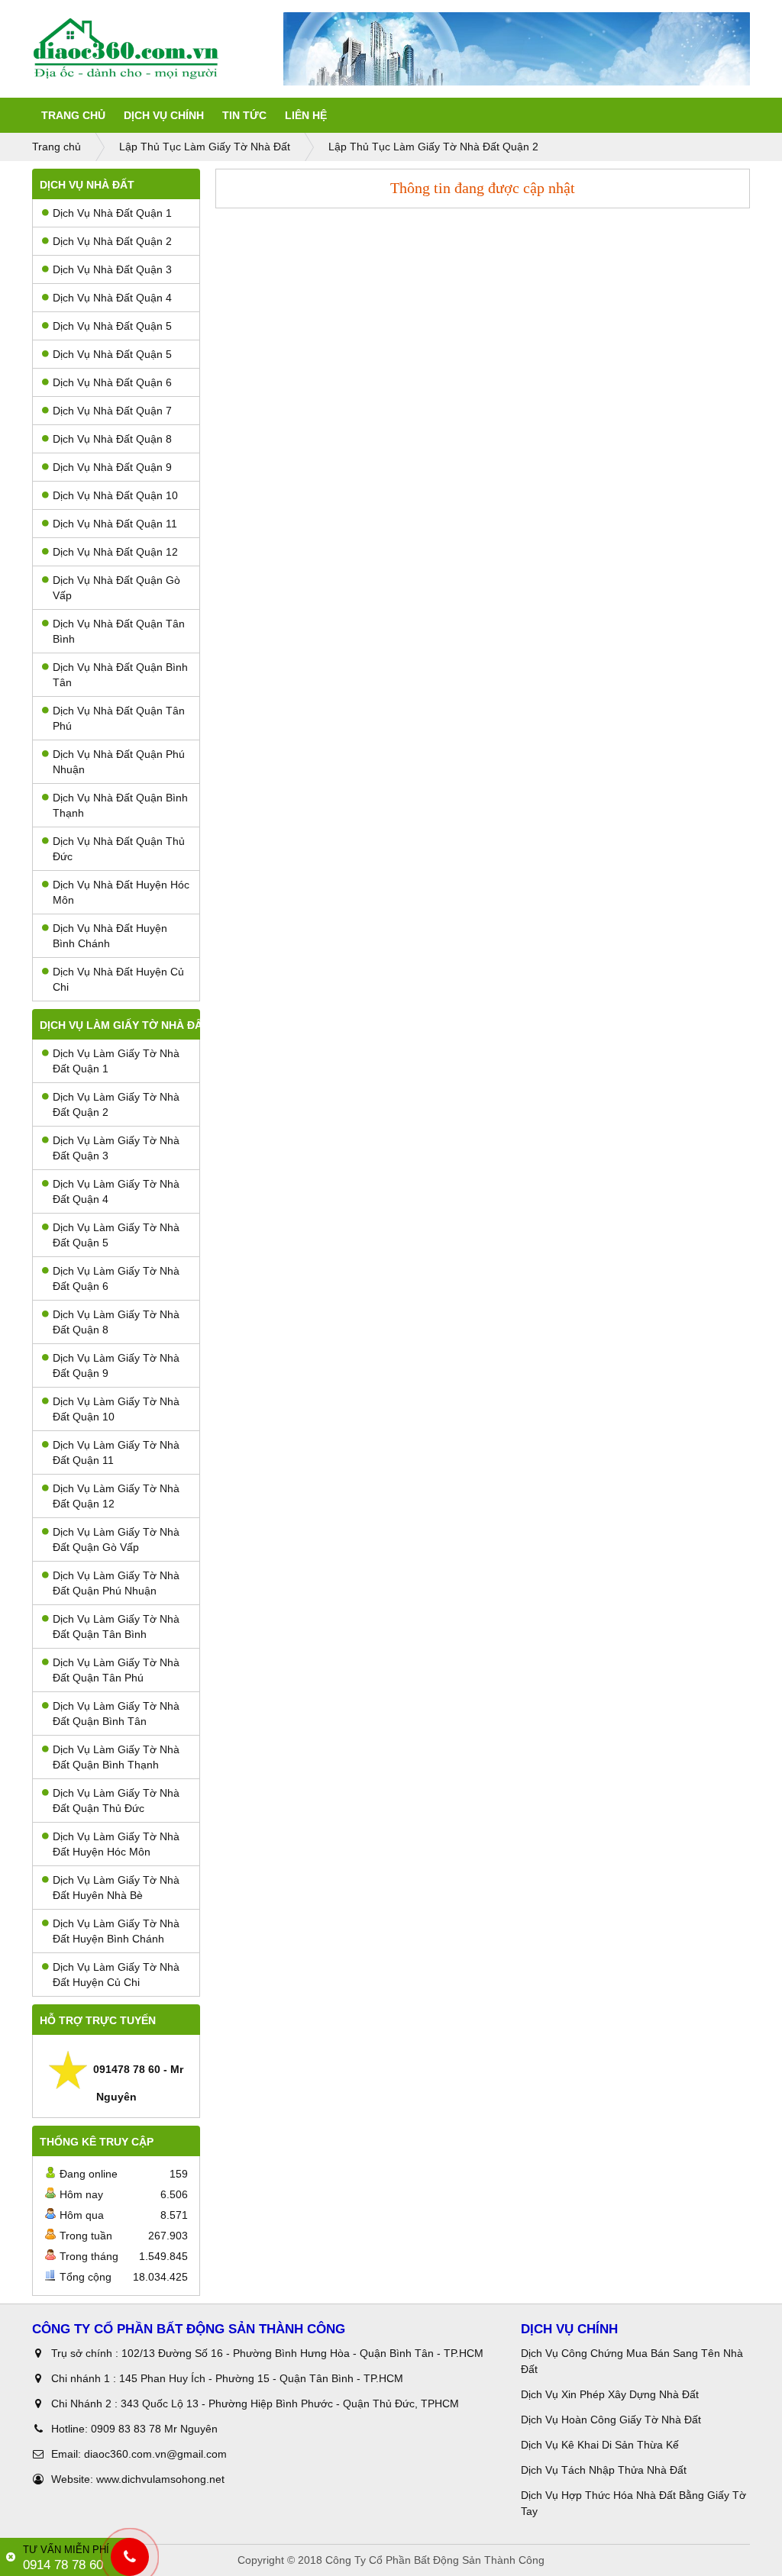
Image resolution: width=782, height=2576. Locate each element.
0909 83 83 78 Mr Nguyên (154, 2429)
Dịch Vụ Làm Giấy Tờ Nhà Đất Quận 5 (116, 1235)
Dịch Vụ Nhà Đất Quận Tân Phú (119, 718)
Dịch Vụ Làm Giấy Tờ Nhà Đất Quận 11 (116, 1452)
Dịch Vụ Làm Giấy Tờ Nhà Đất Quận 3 (116, 1148)
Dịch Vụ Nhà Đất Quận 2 (112, 241)
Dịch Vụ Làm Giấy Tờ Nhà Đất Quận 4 (116, 1191)
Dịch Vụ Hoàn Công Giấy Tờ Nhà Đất (611, 2420)
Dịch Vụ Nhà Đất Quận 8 (112, 439)
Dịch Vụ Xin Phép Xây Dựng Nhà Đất (610, 2394)
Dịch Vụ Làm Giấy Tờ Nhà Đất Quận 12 (116, 1496)
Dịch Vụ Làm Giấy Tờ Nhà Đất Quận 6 (116, 1278)
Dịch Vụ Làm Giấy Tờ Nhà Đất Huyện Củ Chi (116, 1975)
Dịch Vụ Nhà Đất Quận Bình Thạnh (120, 805)
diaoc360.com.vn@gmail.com (155, 2454)
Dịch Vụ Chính (164, 115)
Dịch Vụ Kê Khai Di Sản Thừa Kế (600, 2445)
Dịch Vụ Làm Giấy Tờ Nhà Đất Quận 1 (116, 1061)
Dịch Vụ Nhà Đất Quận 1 (112, 213)
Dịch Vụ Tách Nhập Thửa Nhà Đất (605, 2470)
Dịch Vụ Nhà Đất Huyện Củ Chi (118, 979)
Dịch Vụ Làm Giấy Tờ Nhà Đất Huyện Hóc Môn (116, 1844)
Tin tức (244, 115)
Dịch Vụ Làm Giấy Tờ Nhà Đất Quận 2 (116, 1104)
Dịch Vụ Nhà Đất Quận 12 (115, 552)
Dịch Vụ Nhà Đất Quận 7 (112, 411)
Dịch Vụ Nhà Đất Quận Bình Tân (120, 675)
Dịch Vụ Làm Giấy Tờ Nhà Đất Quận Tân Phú (116, 1670)
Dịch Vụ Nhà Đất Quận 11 (115, 524)
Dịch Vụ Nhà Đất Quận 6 (112, 382)
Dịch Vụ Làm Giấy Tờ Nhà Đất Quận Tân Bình (116, 1627)
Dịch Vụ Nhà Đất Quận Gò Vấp (116, 588)
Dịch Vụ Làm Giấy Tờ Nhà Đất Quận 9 (116, 1365)
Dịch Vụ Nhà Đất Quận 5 (112, 326)
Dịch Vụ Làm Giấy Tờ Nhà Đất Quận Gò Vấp (116, 1539)
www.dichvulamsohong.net (160, 2479)
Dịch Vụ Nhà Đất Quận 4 (112, 298)
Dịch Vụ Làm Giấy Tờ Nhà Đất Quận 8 (116, 1322)
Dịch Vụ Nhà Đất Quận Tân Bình (119, 631)
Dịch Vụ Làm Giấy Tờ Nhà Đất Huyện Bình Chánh (116, 1931)
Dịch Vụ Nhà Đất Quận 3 (112, 269)
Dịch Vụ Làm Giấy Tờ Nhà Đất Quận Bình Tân (116, 1714)
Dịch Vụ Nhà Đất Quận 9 (112, 467)
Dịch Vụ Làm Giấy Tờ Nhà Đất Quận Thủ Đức (116, 1801)
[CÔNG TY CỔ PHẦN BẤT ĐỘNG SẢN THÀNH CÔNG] (158, 49)
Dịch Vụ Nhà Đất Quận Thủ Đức (119, 849)
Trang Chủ (73, 115)
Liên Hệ (306, 115)
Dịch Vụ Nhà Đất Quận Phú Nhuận (119, 762)
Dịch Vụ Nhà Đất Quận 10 (115, 495)
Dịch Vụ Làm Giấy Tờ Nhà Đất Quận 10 (116, 1409)
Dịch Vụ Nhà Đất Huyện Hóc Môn (121, 892)
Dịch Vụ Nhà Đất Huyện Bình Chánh (110, 936)
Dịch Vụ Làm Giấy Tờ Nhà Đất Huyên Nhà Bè (116, 1888)
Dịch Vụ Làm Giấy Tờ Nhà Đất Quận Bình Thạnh (116, 1757)
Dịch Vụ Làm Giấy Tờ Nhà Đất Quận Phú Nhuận (116, 1583)
